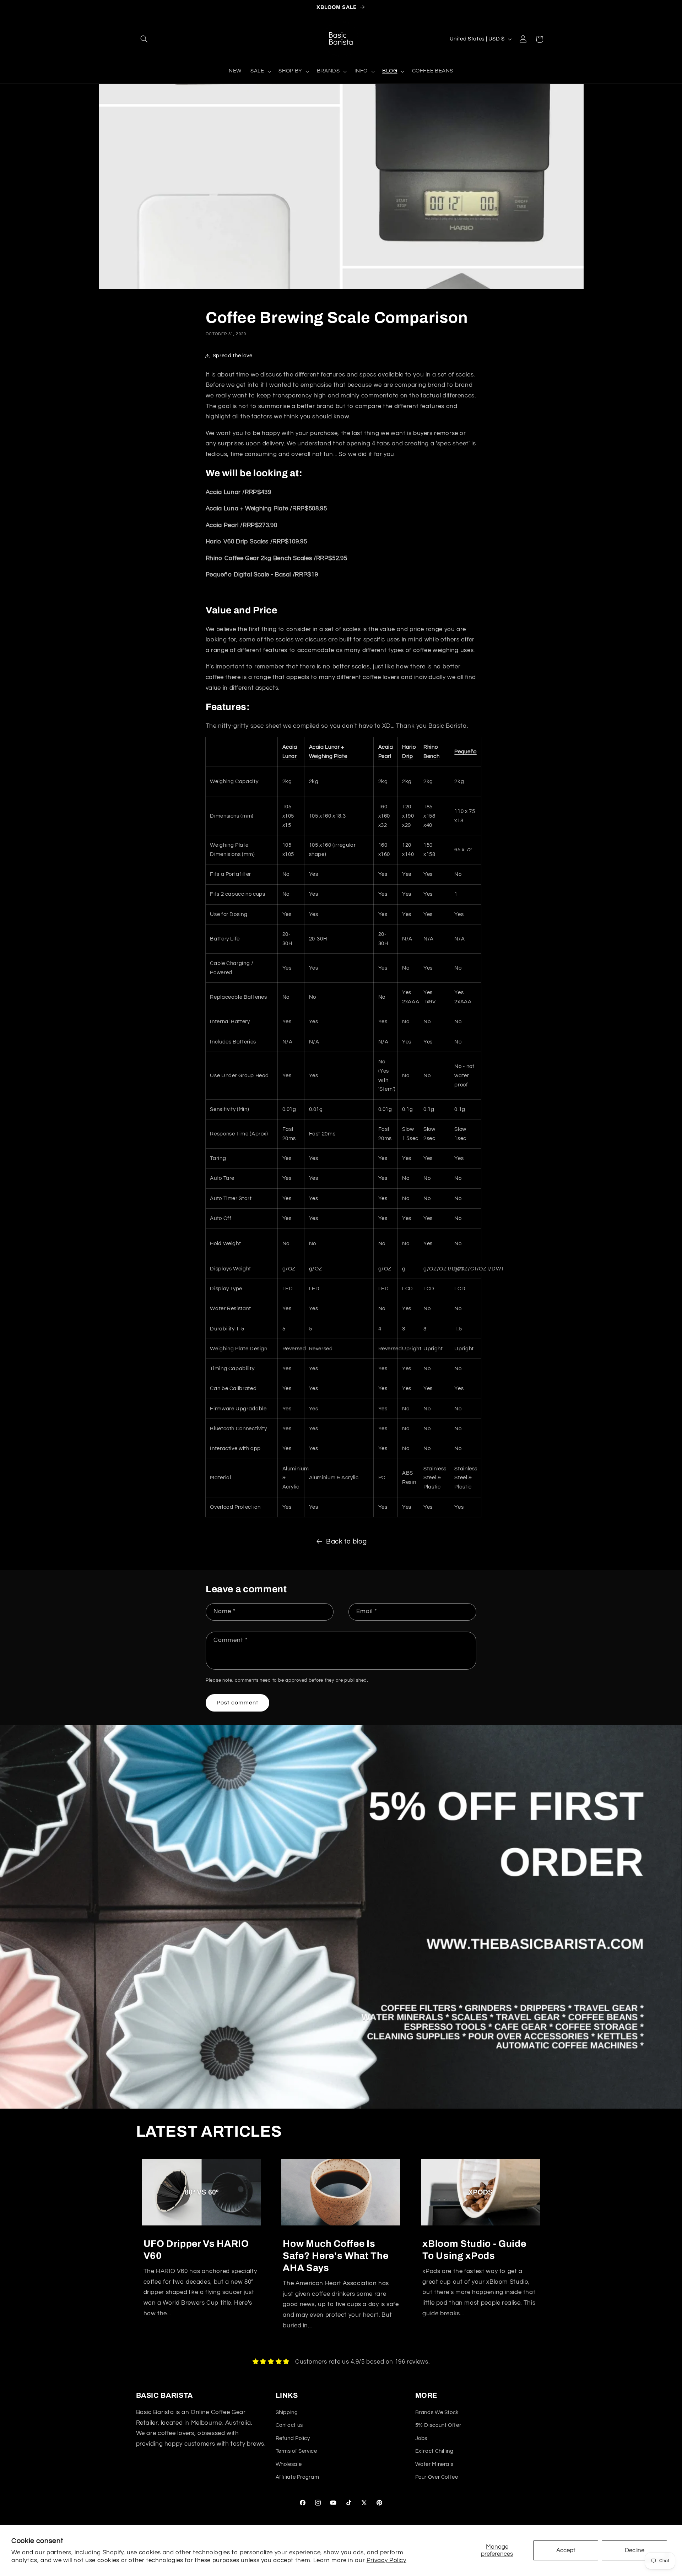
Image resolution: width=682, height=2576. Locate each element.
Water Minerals (434, 2464)
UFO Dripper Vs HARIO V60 (196, 2250)
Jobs (421, 2438)
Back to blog (347, 1542)
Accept (566, 2550)
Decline (635, 2550)
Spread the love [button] (232, 356)
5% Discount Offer (438, 2425)
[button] (144, 39)
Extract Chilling (434, 2451)
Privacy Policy (386, 2560)
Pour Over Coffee (437, 2477)
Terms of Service (296, 2451)
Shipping (287, 2412)
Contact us (289, 2425)
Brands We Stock (437, 2412)
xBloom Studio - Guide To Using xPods (474, 2250)
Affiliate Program (297, 2477)
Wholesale (289, 2464)
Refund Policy (293, 2438)
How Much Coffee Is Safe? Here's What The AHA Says (335, 2256)
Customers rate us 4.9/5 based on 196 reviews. (362, 2362)
